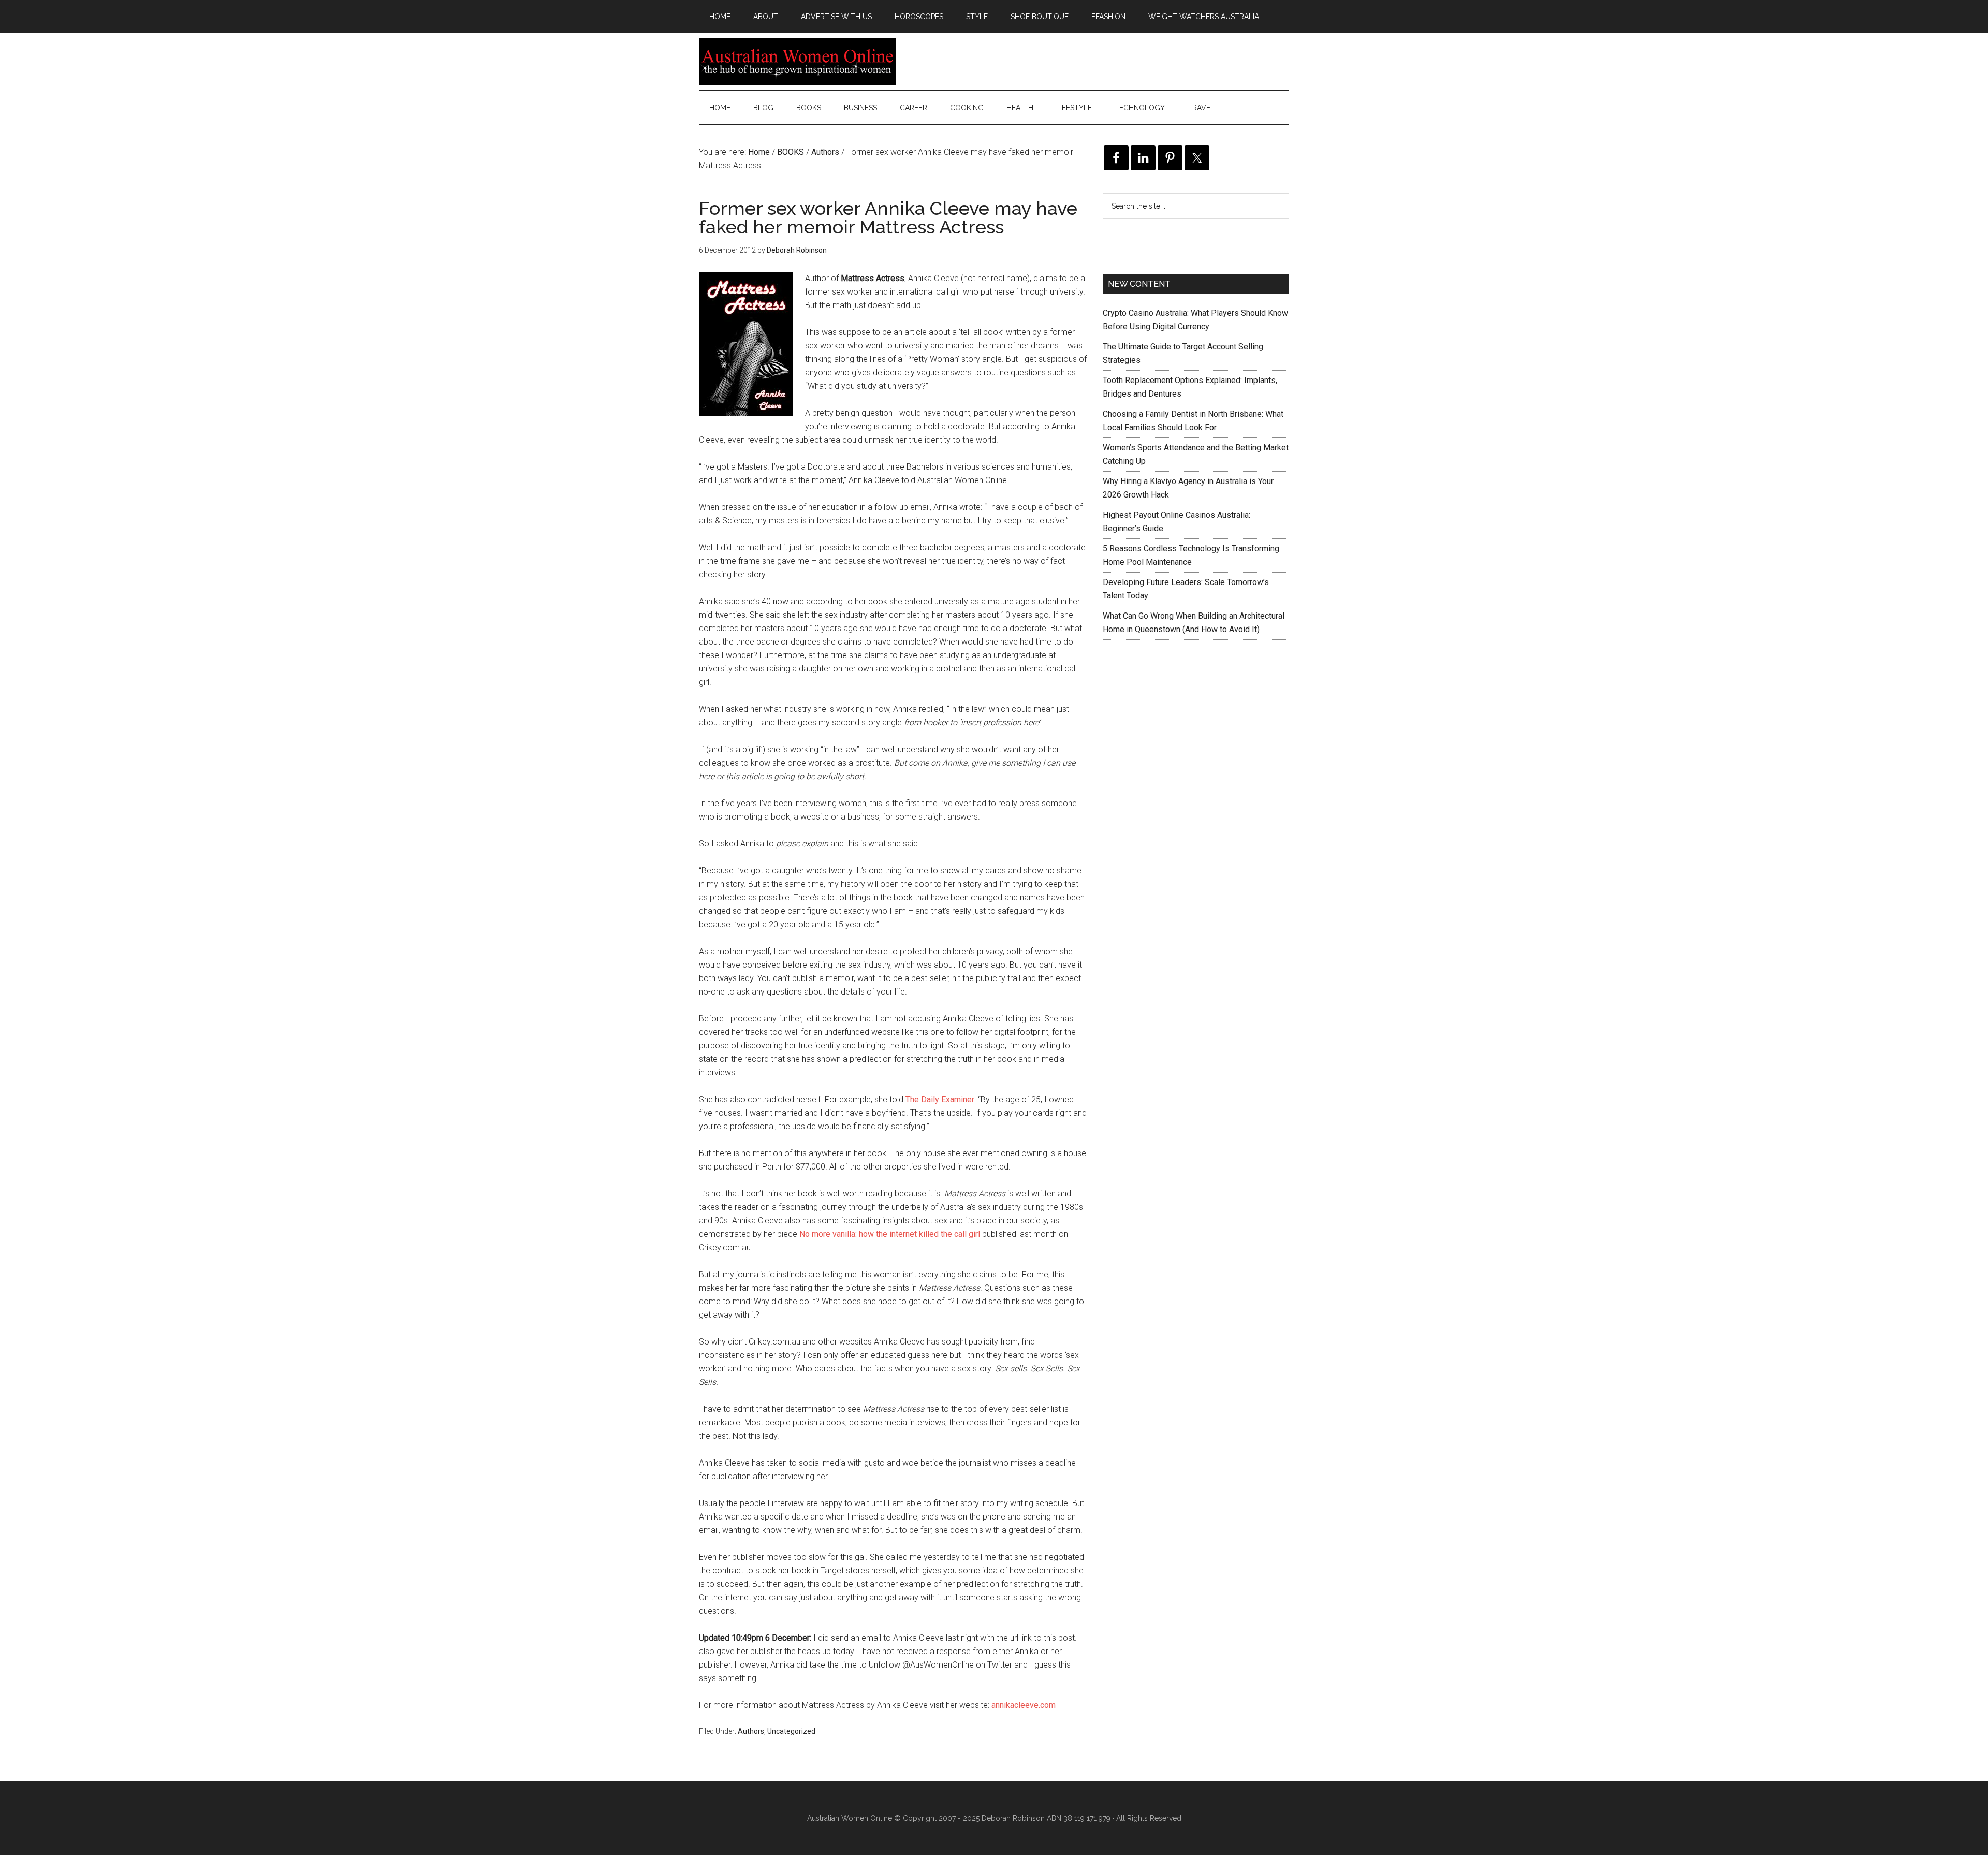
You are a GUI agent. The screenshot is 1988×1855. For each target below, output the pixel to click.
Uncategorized (791, 1731)
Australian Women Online (797, 62)
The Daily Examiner (940, 1099)
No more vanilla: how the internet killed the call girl (890, 1234)
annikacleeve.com (1024, 1705)
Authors (751, 1731)
